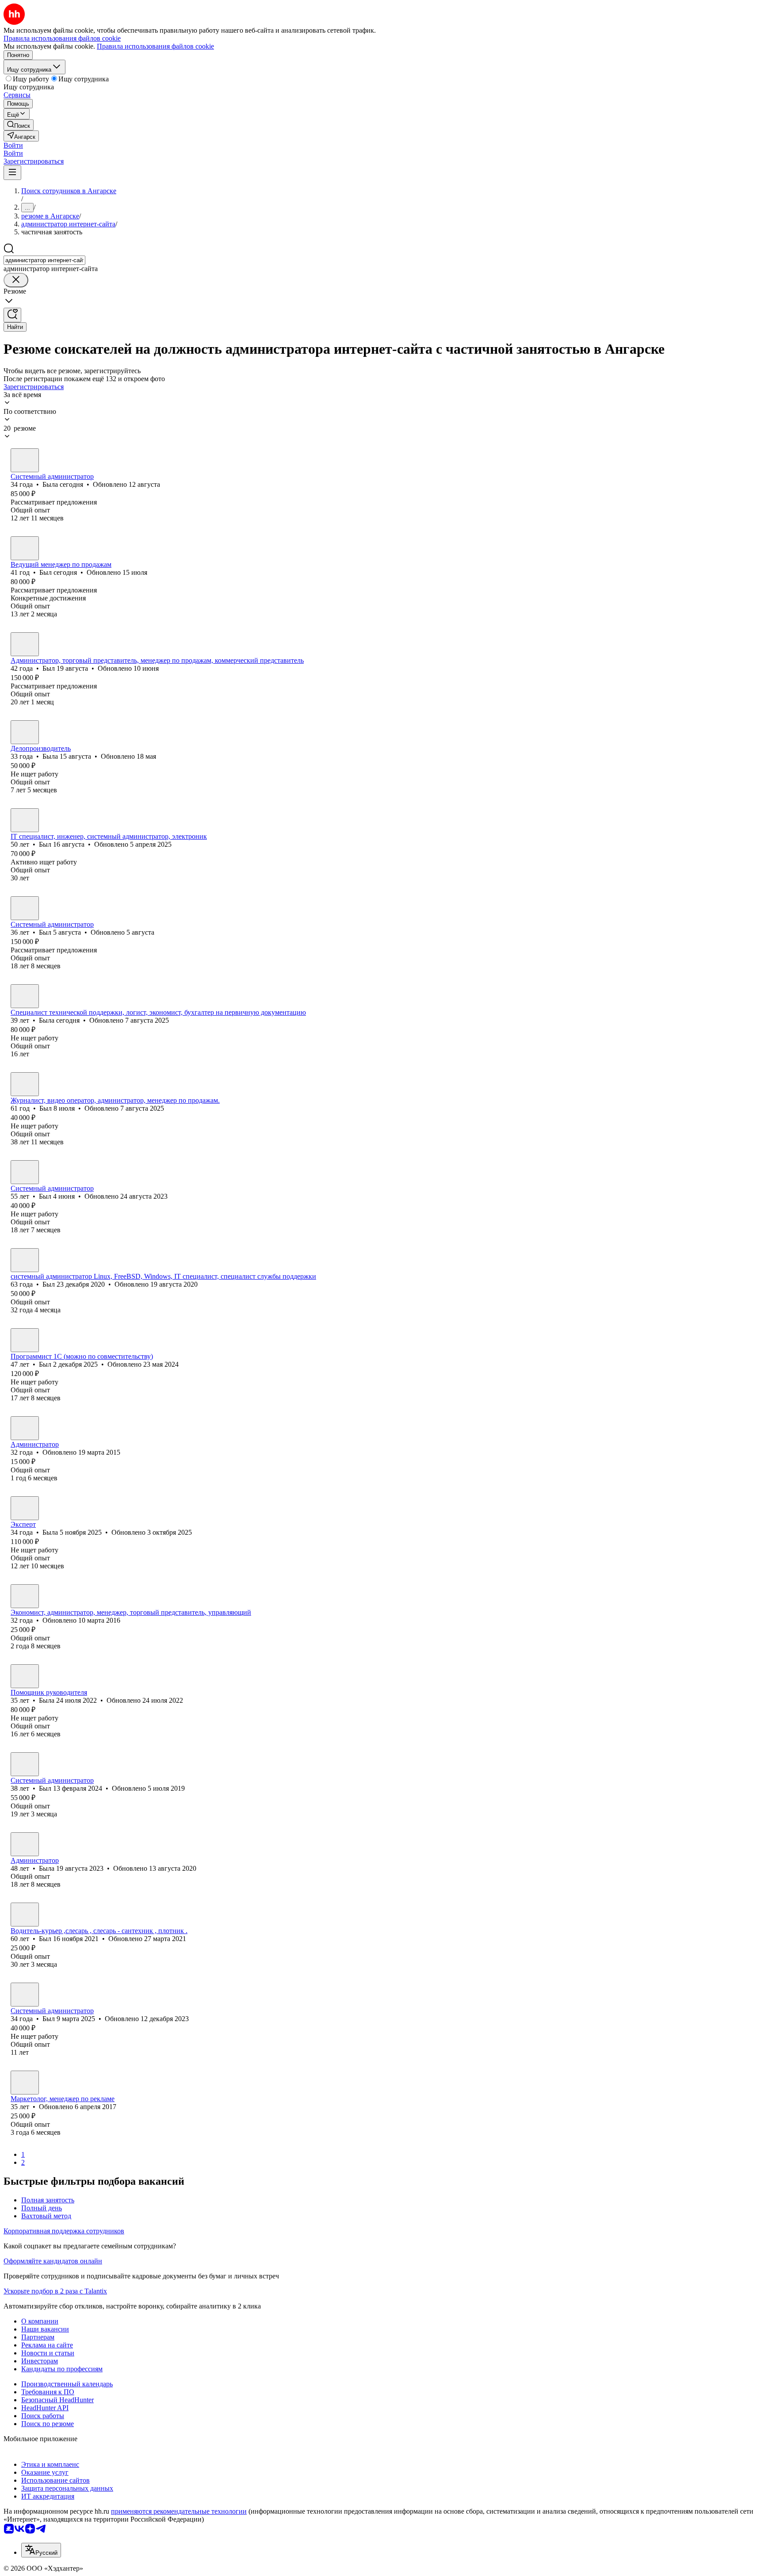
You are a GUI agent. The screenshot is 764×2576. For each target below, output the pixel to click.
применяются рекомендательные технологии (179, 2511)
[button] (13, 145)
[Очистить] (16, 280)
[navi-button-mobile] (12, 173)
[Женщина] (25, 460)
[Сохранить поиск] (12, 315)
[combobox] (44, 260)
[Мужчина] (25, 548)
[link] (19, 125)
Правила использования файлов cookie (155, 46)
